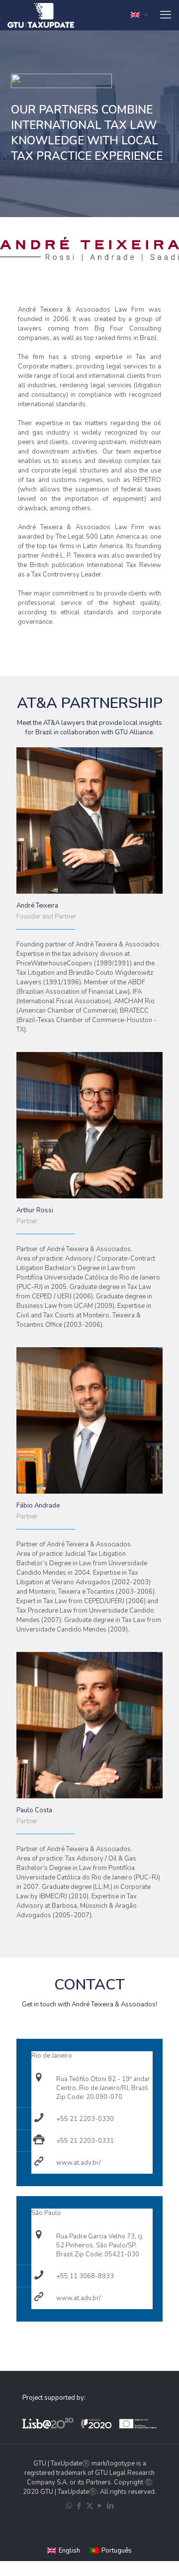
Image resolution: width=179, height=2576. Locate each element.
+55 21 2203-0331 (85, 2141)
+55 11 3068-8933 (85, 2276)
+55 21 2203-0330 (85, 2119)
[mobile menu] (166, 15)
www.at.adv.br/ (79, 2163)
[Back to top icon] (166, 2561)
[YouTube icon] (100, 2506)
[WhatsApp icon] (69, 2506)
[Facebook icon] (79, 2506)
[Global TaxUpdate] (41, 15)
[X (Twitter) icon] (90, 2506)
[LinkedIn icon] (111, 2506)
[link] (89, 249)
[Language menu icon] (139, 15)
